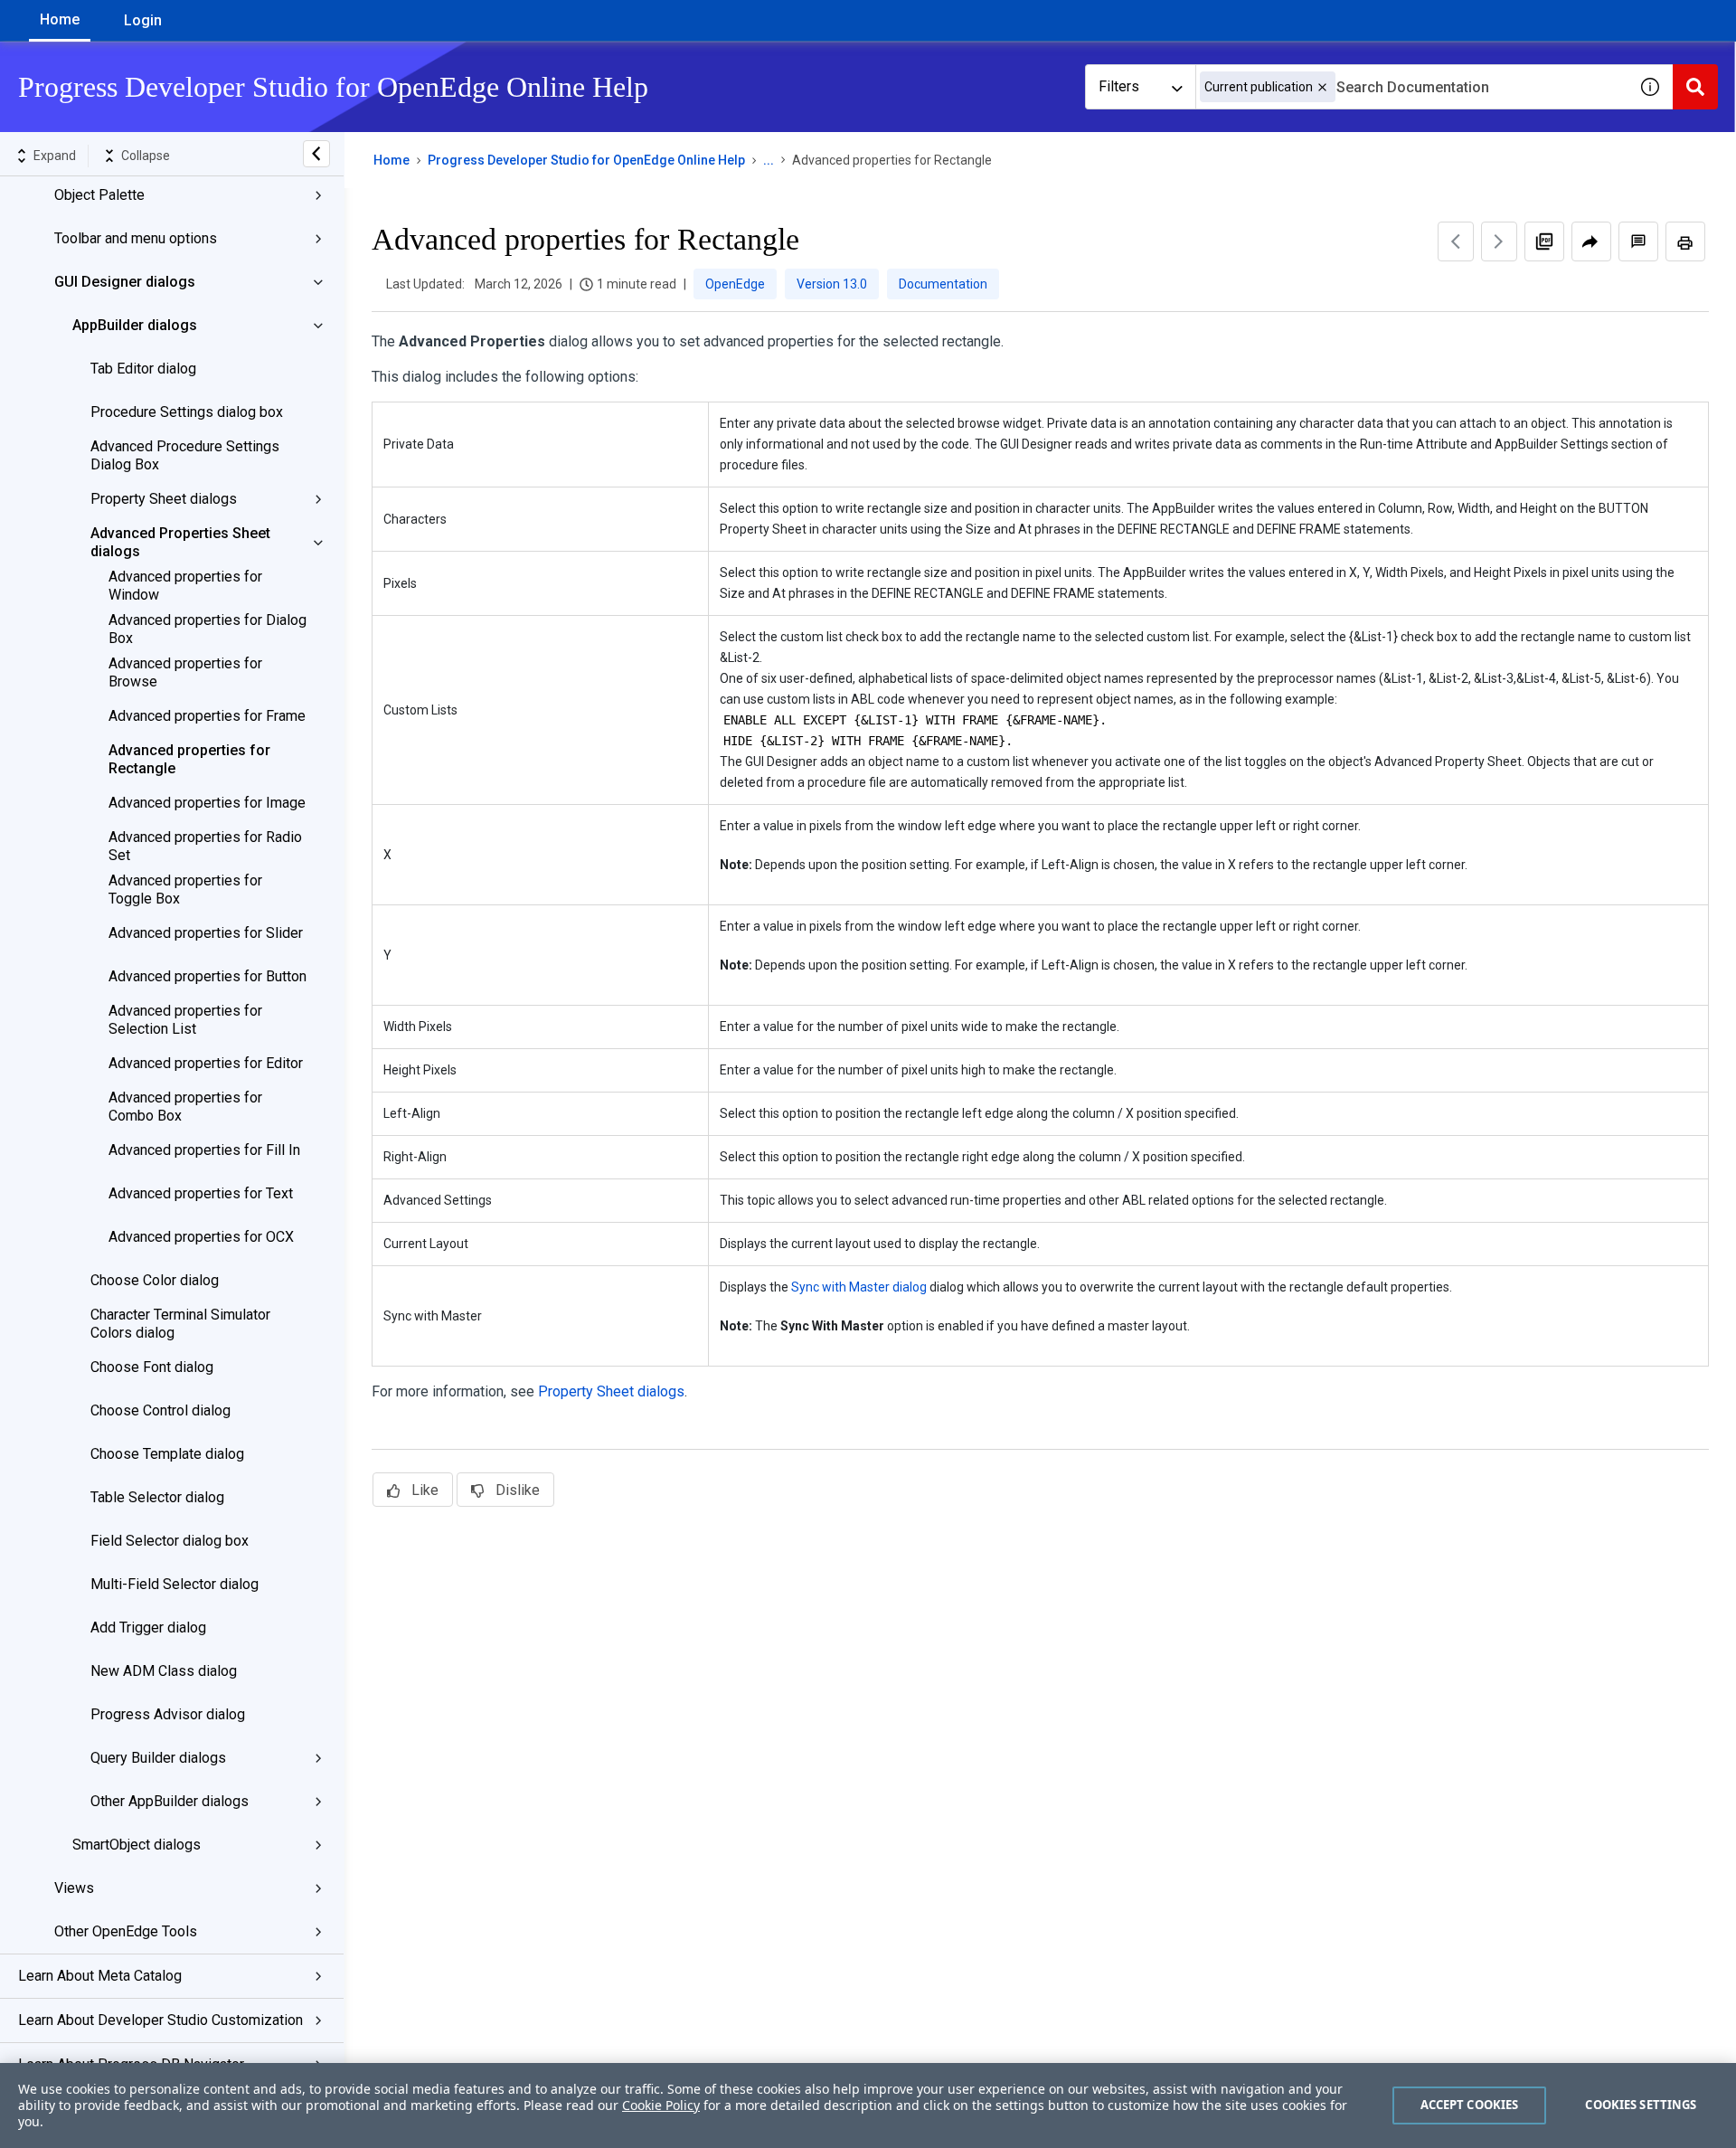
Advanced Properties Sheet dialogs (180, 542)
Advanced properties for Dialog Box (208, 629)
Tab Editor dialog (143, 369)
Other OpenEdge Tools (126, 1931)
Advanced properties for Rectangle (189, 759)
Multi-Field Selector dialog (175, 1584)
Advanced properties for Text (201, 1193)
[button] (1322, 87)
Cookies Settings (1641, 2105)
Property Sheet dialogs (164, 499)
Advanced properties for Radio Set (205, 846)
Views (74, 1888)
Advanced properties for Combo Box (185, 1107)
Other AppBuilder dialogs (170, 1801)
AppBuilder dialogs (135, 325)
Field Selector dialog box (170, 1541)
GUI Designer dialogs (125, 282)
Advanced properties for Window (185, 586)
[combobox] (1411, 87)
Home (60, 19)
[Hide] (316, 154)
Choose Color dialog (155, 1280)
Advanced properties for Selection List (185, 1020)
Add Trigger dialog (148, 1628)
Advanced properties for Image (207, 803)
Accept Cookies (1470, 2105)
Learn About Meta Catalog (100, 1976)
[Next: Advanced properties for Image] (1499, 241)
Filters (1119, 86)
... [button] (769, 160)
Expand (55, 156)
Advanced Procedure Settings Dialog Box (185, 455)
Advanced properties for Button (208, 976)
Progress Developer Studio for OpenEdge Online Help (586, 160)
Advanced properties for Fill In (204, 1150)
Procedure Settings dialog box (187, 412)
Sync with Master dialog (859, 1287)
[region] (868, 2105)
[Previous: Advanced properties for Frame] (1456, 241)
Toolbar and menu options (136, 238)
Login (143, 20)
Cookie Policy (661, 2105)
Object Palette (99, 195)
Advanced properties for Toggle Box (185, 889)
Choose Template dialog (167, 1454)
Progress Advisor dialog (168, 1714)
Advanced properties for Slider (206, 933)
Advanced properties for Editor (206, 1063)
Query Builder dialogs (158, 1758)
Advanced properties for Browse (185, 672)
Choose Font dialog (152, 1367)
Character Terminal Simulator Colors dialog (180, 1324)
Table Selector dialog (157, 1497)
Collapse (146, 156)
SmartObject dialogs (137, 1845)
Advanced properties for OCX (201, 1237)
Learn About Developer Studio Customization (160, 2020)
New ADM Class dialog (164, 1671)
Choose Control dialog (160, 1410)
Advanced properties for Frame (207, 716)
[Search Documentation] (1695, 87)
